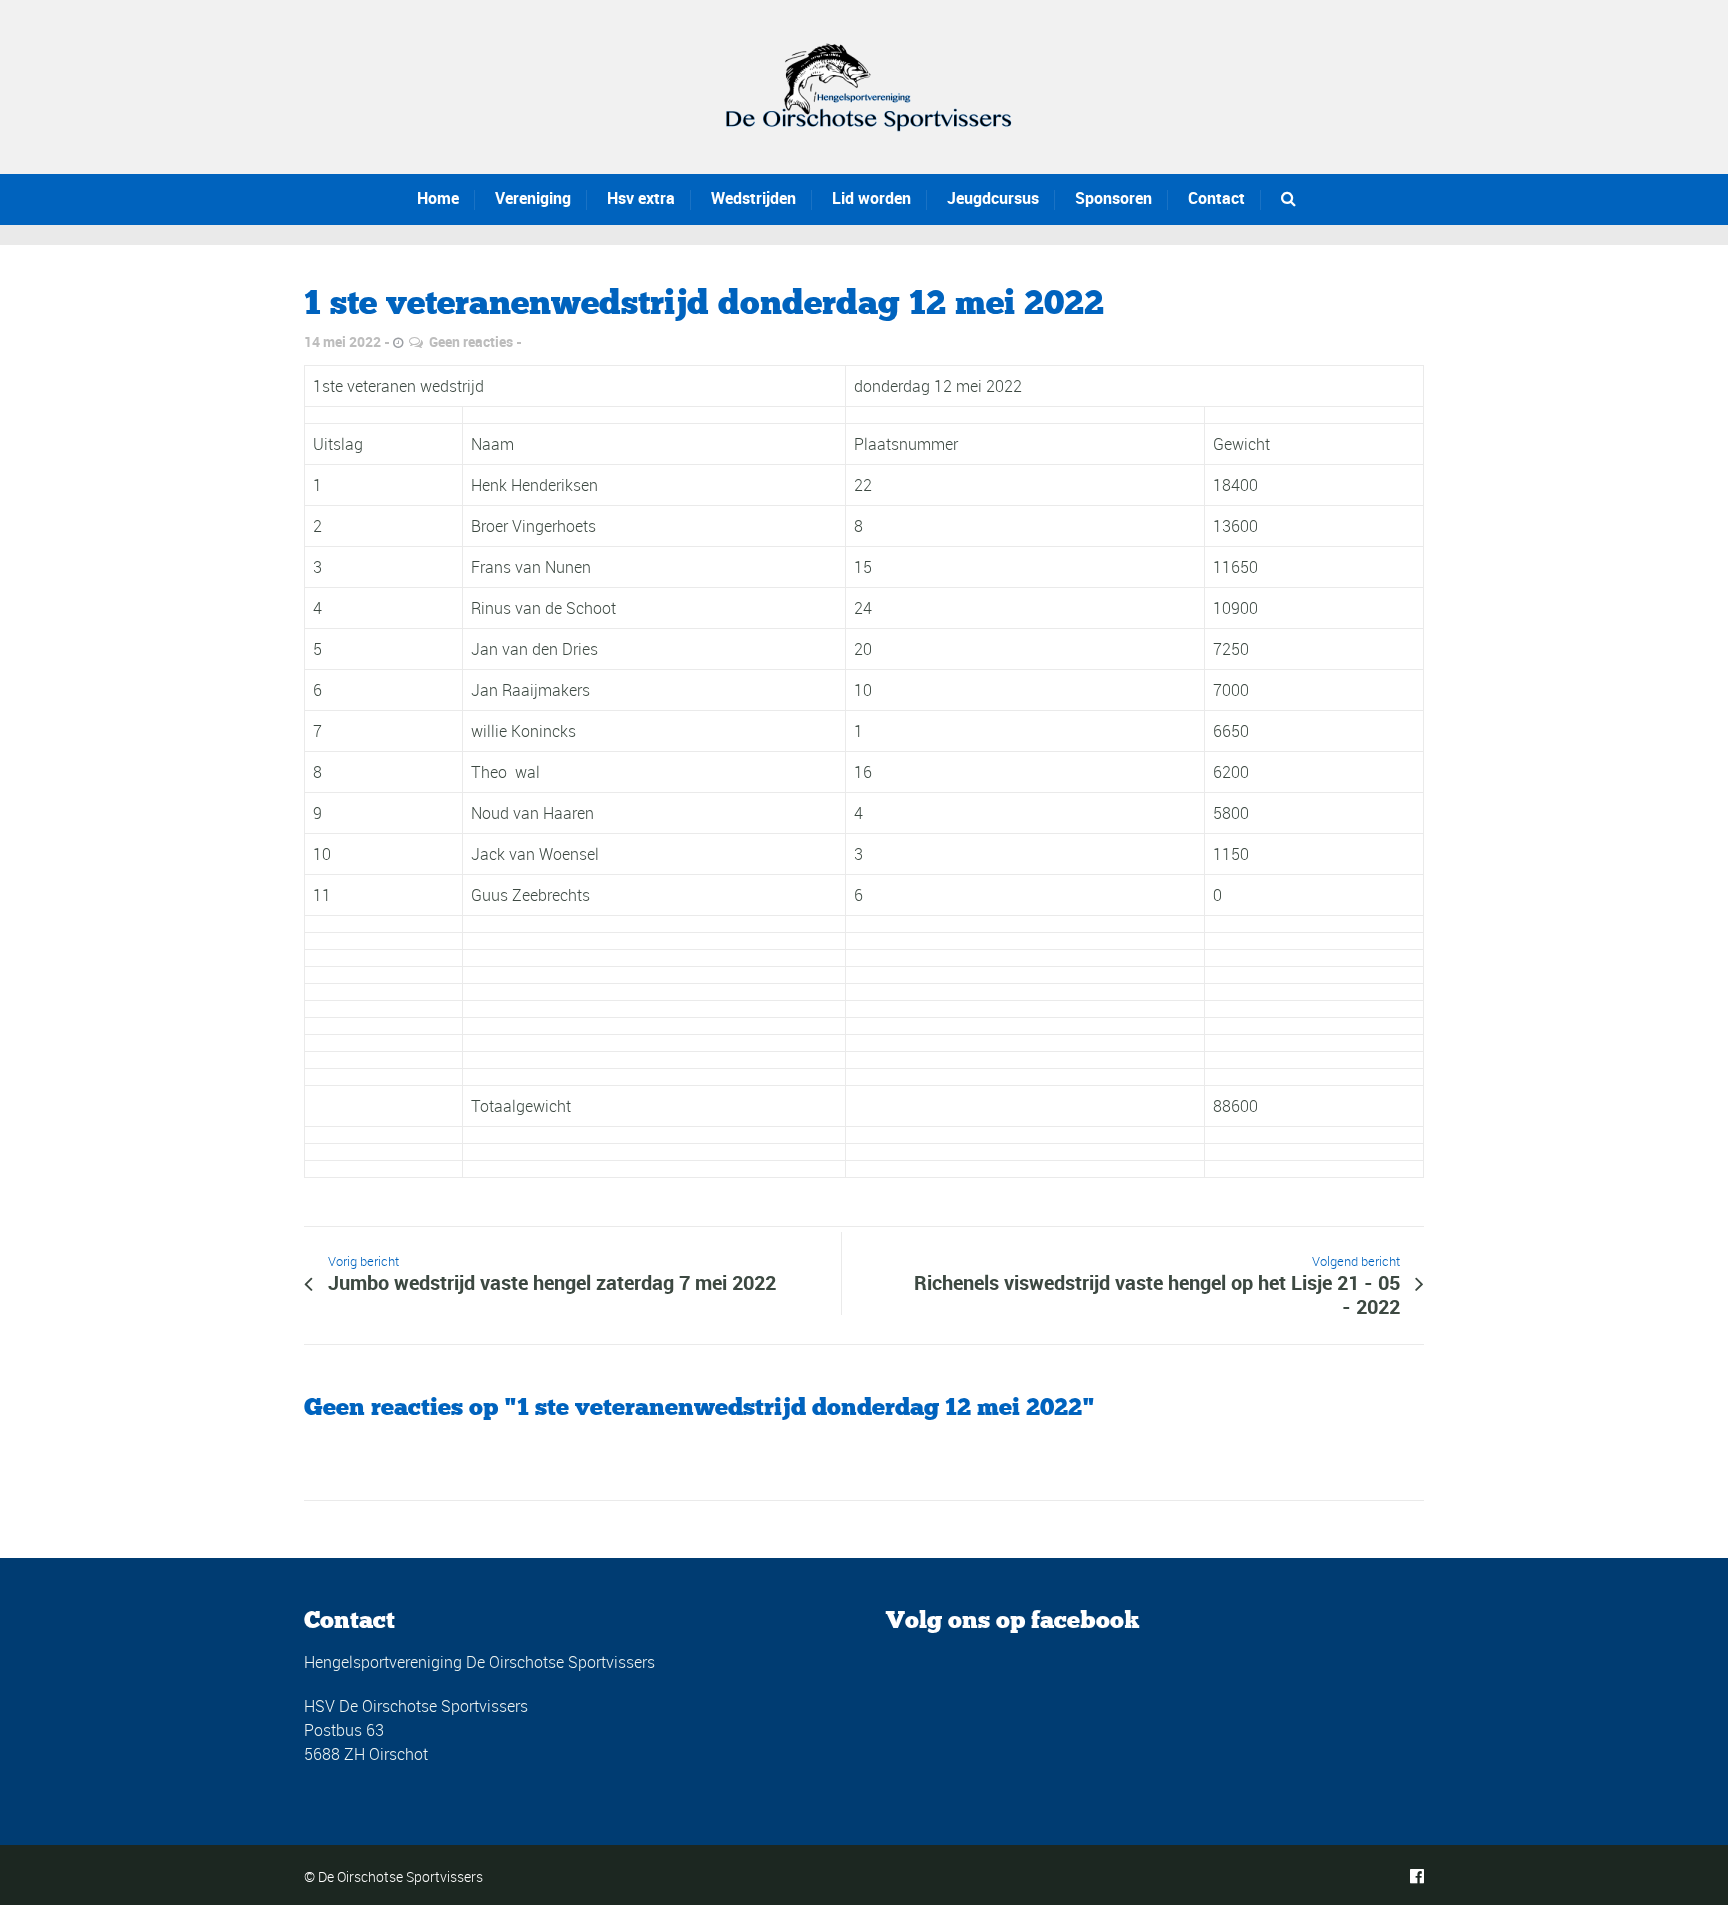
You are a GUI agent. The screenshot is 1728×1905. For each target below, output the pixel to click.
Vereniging (533, 198)
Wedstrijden (753, 198)
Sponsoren (1113, 198)
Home (438, 198)
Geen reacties (471, 341)
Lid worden (871, 198)
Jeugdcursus (993, 198)
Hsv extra (641, 198)
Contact (1216, 198)
